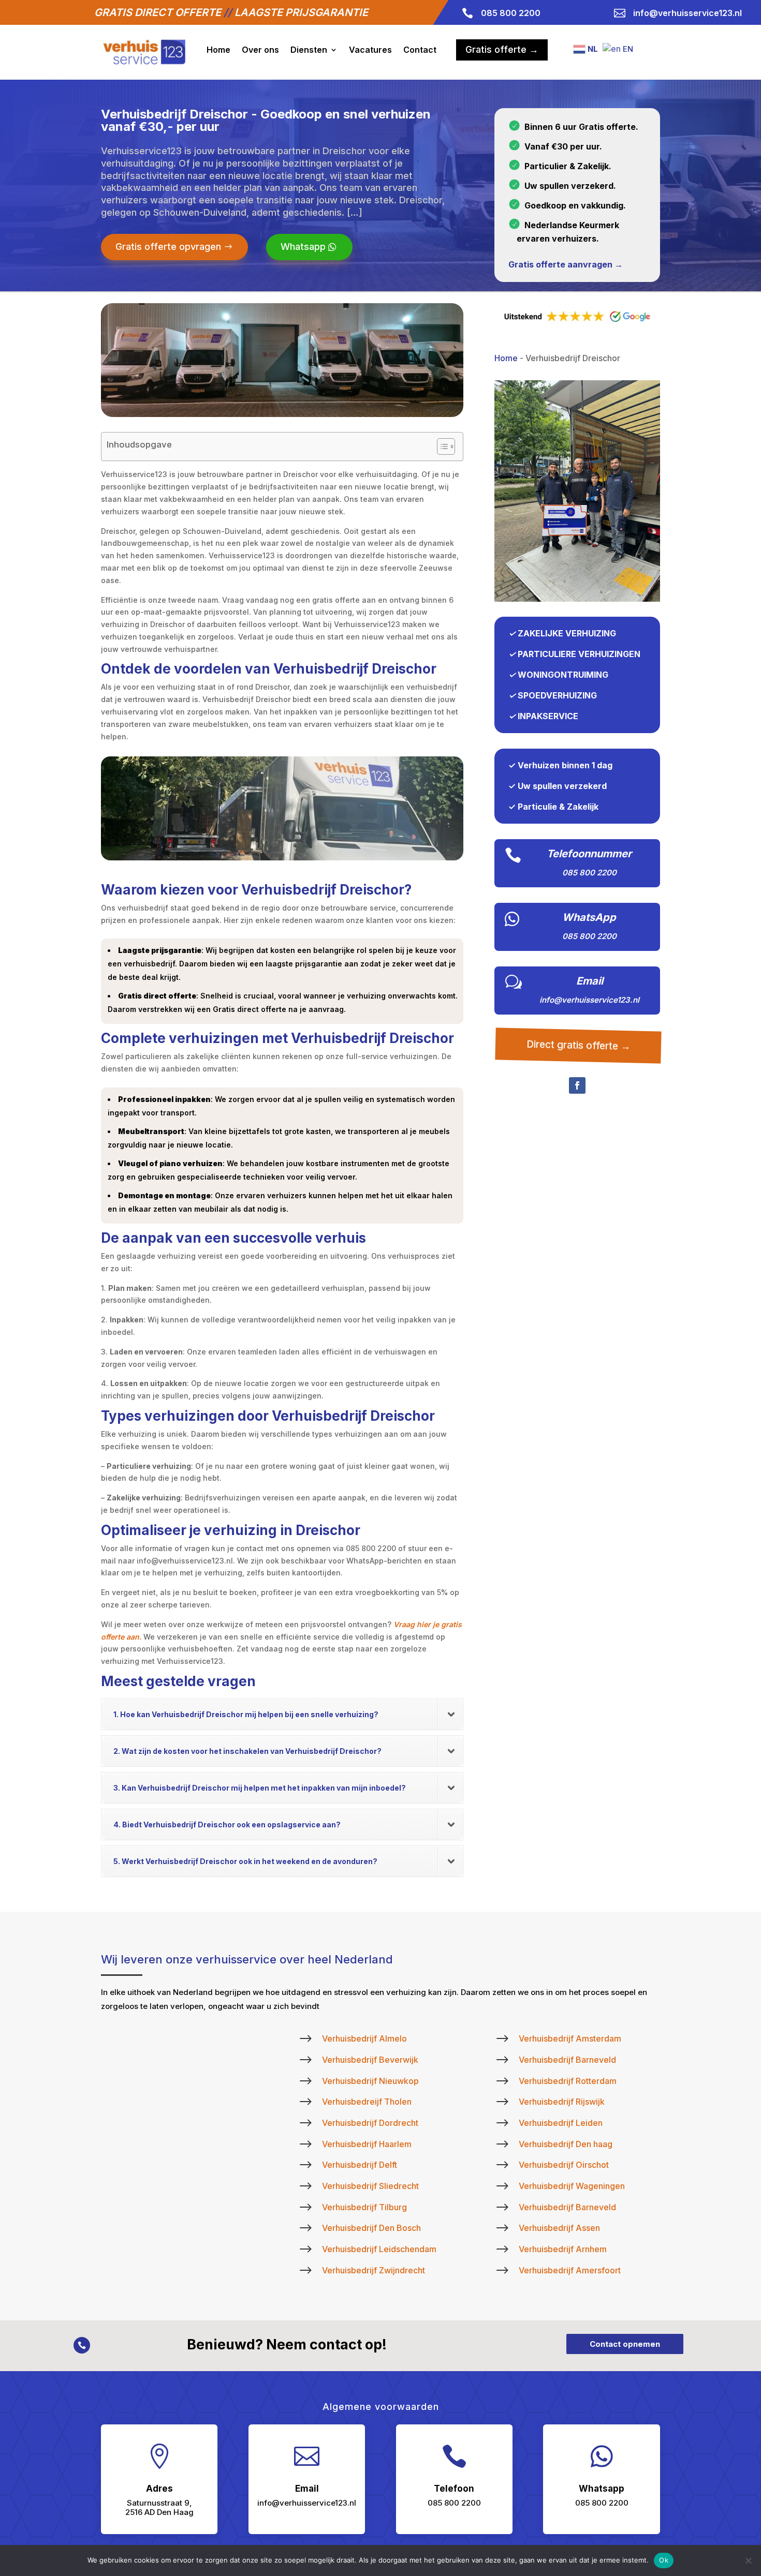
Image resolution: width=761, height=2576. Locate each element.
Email (590, 981)
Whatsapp (303, 247)
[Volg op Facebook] (577, 1085)
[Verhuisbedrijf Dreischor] (577, 599)
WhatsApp (589, 917)
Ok (664, 2560)
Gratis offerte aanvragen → (566, 264)
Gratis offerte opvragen (168, 247)
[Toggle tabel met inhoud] (441, 446)
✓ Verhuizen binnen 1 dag (560, 765)
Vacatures (370, 50)
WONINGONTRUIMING (563, 675)
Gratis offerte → (502, 49)
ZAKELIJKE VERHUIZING (567, 633)
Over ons (260, 50)
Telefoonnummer (589, 854)
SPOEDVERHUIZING (557, 695)
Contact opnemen (625, 2344)
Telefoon (454, 2489)
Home (218, 50)
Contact (420, 50)
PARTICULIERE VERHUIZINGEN (579, 654)
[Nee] (748, 2560)
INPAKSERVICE (548, 716)
